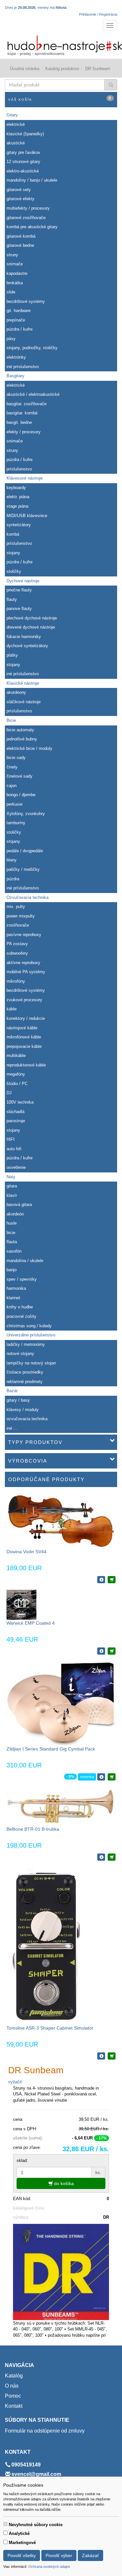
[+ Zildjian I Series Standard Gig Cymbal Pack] (112, 1777)
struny (12, 255)
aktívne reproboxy (23, 963)
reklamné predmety (25, 1382)
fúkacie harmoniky (24, 637)
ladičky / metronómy (26, 1344)
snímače (15, 264)
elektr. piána (18, 497)
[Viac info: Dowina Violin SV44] (101, 1580)
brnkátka (15, 283)
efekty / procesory (24, 432)
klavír (12, 1195)
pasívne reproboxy (24, 935)
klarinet (13, 1298)
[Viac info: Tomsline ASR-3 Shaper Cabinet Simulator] (101, 2056)
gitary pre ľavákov (23, 152)
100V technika (20, 1102)
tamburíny (16, 823)
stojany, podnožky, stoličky (32, 348)
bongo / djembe (21, 795)
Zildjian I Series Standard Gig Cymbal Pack (51, 1749)
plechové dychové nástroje (32, 618)
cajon (12, 786)
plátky (12, 655)
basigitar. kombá (22, 413)
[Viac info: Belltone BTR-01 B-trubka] (101, 1857)
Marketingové (22, 2543)
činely (12, 767)
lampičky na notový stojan (31, 1363)
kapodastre (17, 273)
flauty (12, 599)
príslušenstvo (19, 469)
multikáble (16, 1056)
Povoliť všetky (22, 2555)
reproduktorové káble (26, 1065)
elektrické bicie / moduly (29, 748)
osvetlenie (16, 1167)
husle (12, 1223)
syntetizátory (19, 525)
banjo (12, 1270)
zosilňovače (18, 925)
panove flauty (19, 609)
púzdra (13, 879)
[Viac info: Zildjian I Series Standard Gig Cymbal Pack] (101, 1777)
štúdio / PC (17, 1084)
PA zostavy (17, 944)
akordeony (16, 692)
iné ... (12, 1428)
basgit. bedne (19, 422)
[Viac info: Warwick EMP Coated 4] (101, 1651)
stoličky (14, 571)
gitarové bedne (20, 245)
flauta (12, 1242)
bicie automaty (20, 730)
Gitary (12, 115)
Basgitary (15, 376)
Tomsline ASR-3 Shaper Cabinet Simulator (50, 2028)
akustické (16, 143)
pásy (11, 339)
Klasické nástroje (23, 683)
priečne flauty (19, 590)
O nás (12, 2386)
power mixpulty (21, 916)
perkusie (14, 804)
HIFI (11, 1139)
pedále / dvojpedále (25, 851)
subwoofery (17, 953)
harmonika (16, 1288)
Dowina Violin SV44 (27, 1552)
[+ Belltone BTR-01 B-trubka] (112, 1857)
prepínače (16, 320)
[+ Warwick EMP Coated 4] (112, 1651)
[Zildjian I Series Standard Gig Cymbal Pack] (61, 1703)
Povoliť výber (59, 2555)
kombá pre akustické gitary (32, 227)
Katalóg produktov (62, 69)
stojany (13, 553)
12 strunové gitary (23, 162)
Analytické (19, 2533)
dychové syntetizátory (27, 646)
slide (11, 292)
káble (12, 1009)
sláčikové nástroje (24, 702)
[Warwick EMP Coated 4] (21, 1604)
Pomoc (13, 2396)
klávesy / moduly (23, 1410)
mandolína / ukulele (25, 1261)
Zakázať (90, 2555)
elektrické (16, 124)
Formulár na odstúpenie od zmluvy (45, 2431)
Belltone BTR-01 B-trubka (33, 1829)
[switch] (5, 2524)
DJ (9, 1093)
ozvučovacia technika (27, 1419)
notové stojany (20, 1354)
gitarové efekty (20, 199)
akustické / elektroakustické (33, 394)
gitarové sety (19, 190)
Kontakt (14, 2406)
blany (12, 860)
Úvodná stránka (25, 69)
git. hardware (19, 311)
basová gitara (19, 1205)
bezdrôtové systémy (26, 301)
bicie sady (16, 758)
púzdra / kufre (20, 329)
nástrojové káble (22, 1028)
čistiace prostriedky (25, 1372)
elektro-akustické (23, 171)
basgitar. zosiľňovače (27, 404)
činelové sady (20, 776)
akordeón (15, 1214)
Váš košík (60, 99)
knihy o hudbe (20, 1307)
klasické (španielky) (25, 134)
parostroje (16, 1121)
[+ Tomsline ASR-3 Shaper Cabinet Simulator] (112, 2056)
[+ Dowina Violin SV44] (112, 1580)
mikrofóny (16, 981)
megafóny (16, 1074)
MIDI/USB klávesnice (27, 516)
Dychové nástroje (23, 581)
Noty (11, 1177)
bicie (11, 1233)
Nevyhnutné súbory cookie (36, 2525)
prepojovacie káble (24, 1046)
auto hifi (14, 1149)
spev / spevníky (22, 1279)
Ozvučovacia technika (27, 897)
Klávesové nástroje (25, 478)
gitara (12, 1186)
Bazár (12, 1391)
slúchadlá (15, 1112)
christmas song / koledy (29, 1326)
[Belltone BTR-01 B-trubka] (61, 1806)
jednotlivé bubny (22, 739)
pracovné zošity (21, 1316)
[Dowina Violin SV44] (61, 1521)
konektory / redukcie (26, 1018)
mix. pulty (16, 907)
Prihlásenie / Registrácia (98, 14)
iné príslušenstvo (23, 367)
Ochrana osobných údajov (49, 2567)
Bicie (11, 720)
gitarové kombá (21, 236)
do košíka (63, 2183)
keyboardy (16, 488)
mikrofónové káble (24, 1037)
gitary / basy (18, 1400)
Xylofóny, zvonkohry (26, 814)
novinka (87, 1777)
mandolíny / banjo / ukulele (32, 180)
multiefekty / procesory (28, 208)
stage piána (17, 506)
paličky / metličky (23, 869)
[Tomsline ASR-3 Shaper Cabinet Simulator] (46, 1946)
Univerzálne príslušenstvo (31, 1335)
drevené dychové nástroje (31, 627)
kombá (13, 534)
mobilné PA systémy (26, 972)
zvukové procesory (24, 1000)
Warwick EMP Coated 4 (31, 1623)
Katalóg (14, 2376)
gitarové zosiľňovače (26, 218)
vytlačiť (15, 2082)
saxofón (14, 1251)
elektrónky (16, 357)
